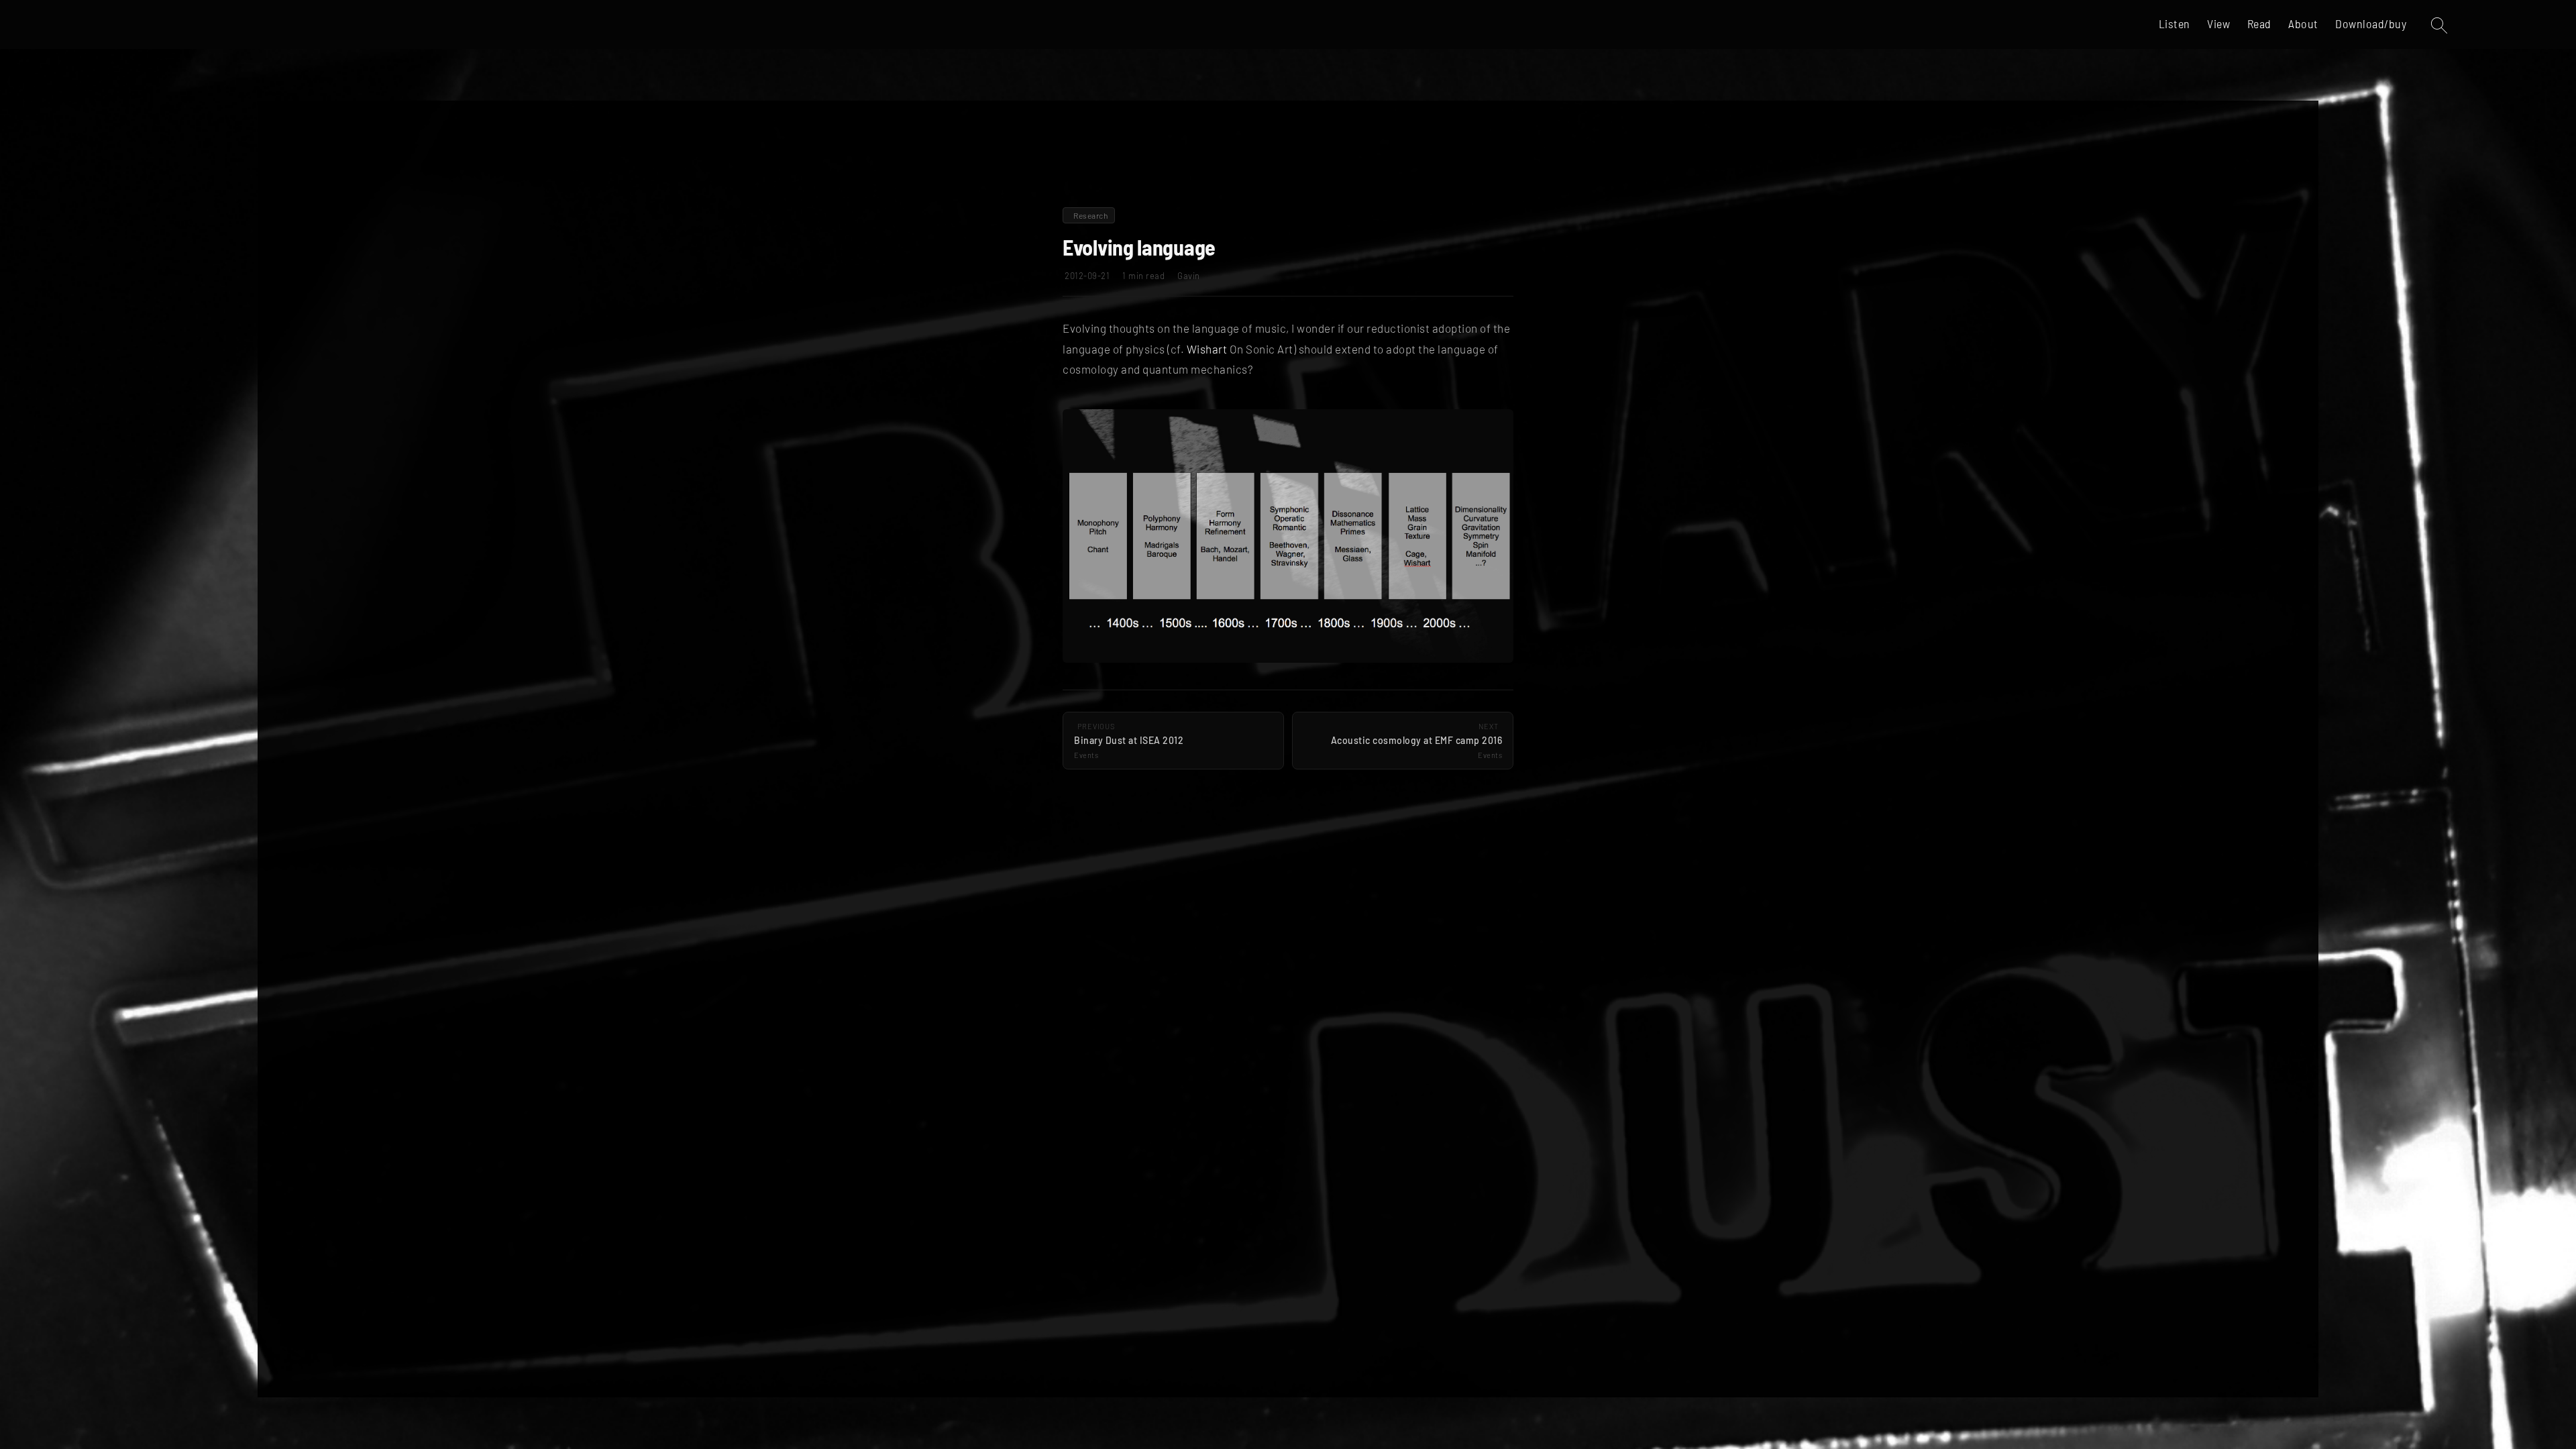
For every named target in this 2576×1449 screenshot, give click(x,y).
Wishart (1207, 349)
